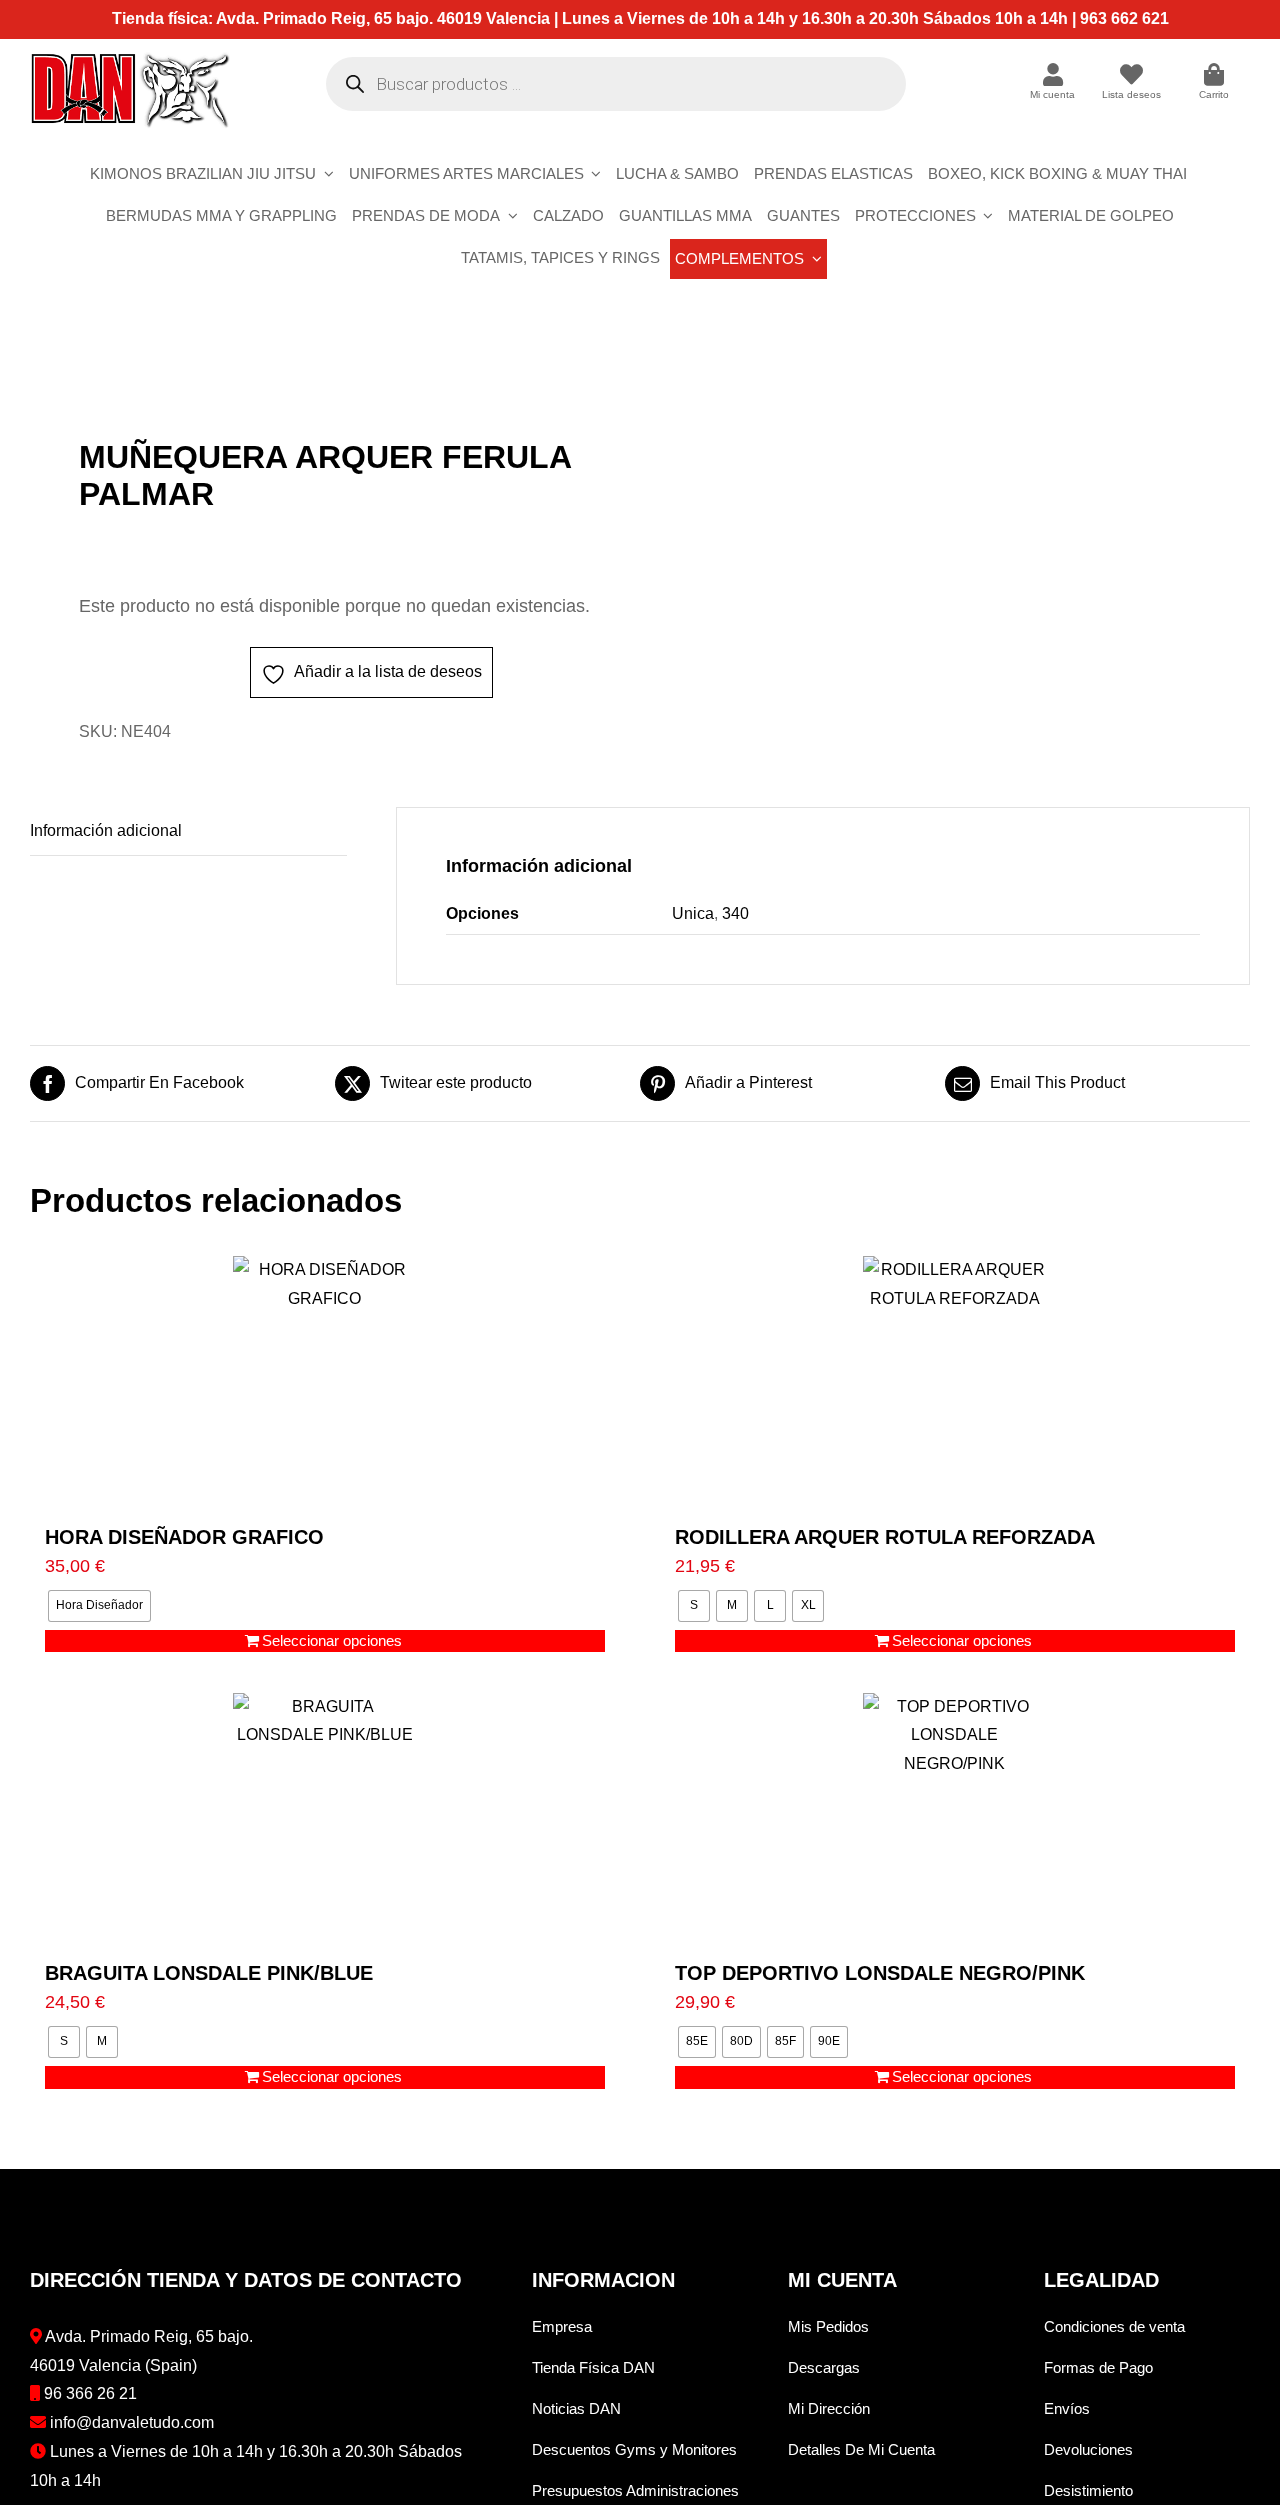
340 (735, 913)
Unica (693, 913)
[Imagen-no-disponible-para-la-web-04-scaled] (323, 374)
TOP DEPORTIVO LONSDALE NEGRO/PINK (880, 1973)
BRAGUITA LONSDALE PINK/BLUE (209, 1973)
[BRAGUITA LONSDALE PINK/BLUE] (325, 1817)
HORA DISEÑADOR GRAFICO (184, 1537)
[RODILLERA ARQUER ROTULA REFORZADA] (955, 1381)
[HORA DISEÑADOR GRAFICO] (325, 1381)
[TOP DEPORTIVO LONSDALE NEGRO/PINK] (955, 1817)
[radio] (99, 1606)
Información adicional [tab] (106, 830)
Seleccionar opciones (332, 1640)
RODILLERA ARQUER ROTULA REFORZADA (885, 1537)
